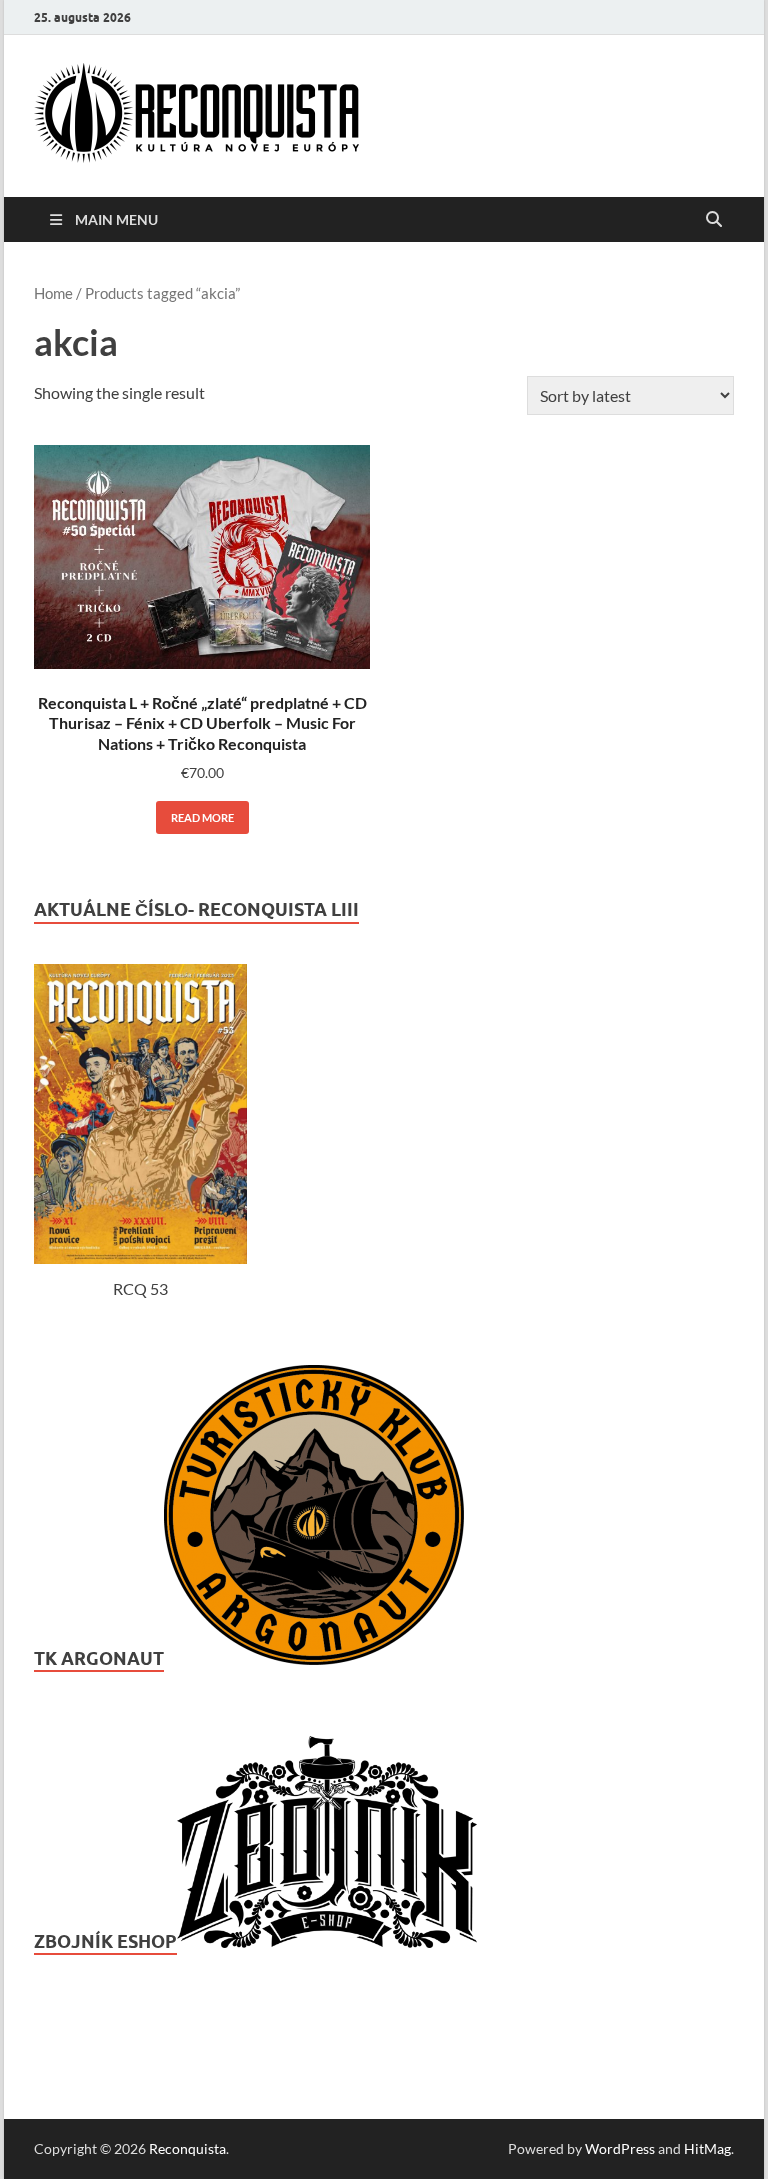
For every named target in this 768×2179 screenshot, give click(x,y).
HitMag (707, 2148)
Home (53, 293)
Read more (202, 817)
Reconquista (187, 2148)
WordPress (620, 2148)
